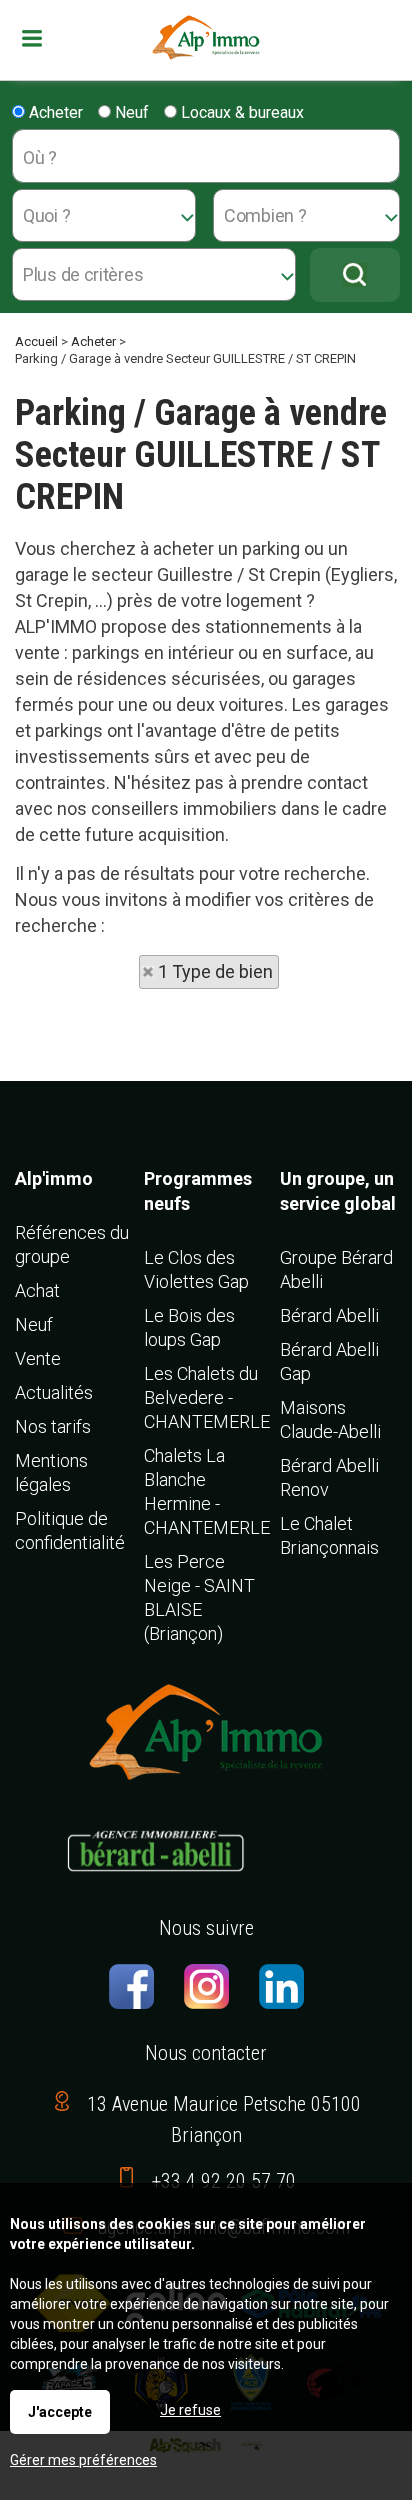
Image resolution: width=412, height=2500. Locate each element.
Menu (46, 38)
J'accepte (60, 2412)
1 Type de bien (215, 971)
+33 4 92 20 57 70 (224, 2181)
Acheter (54, 112)
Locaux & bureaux (240, 112)
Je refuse (190, 2410)
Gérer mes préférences (83, 2460)
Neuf (130, 112)
